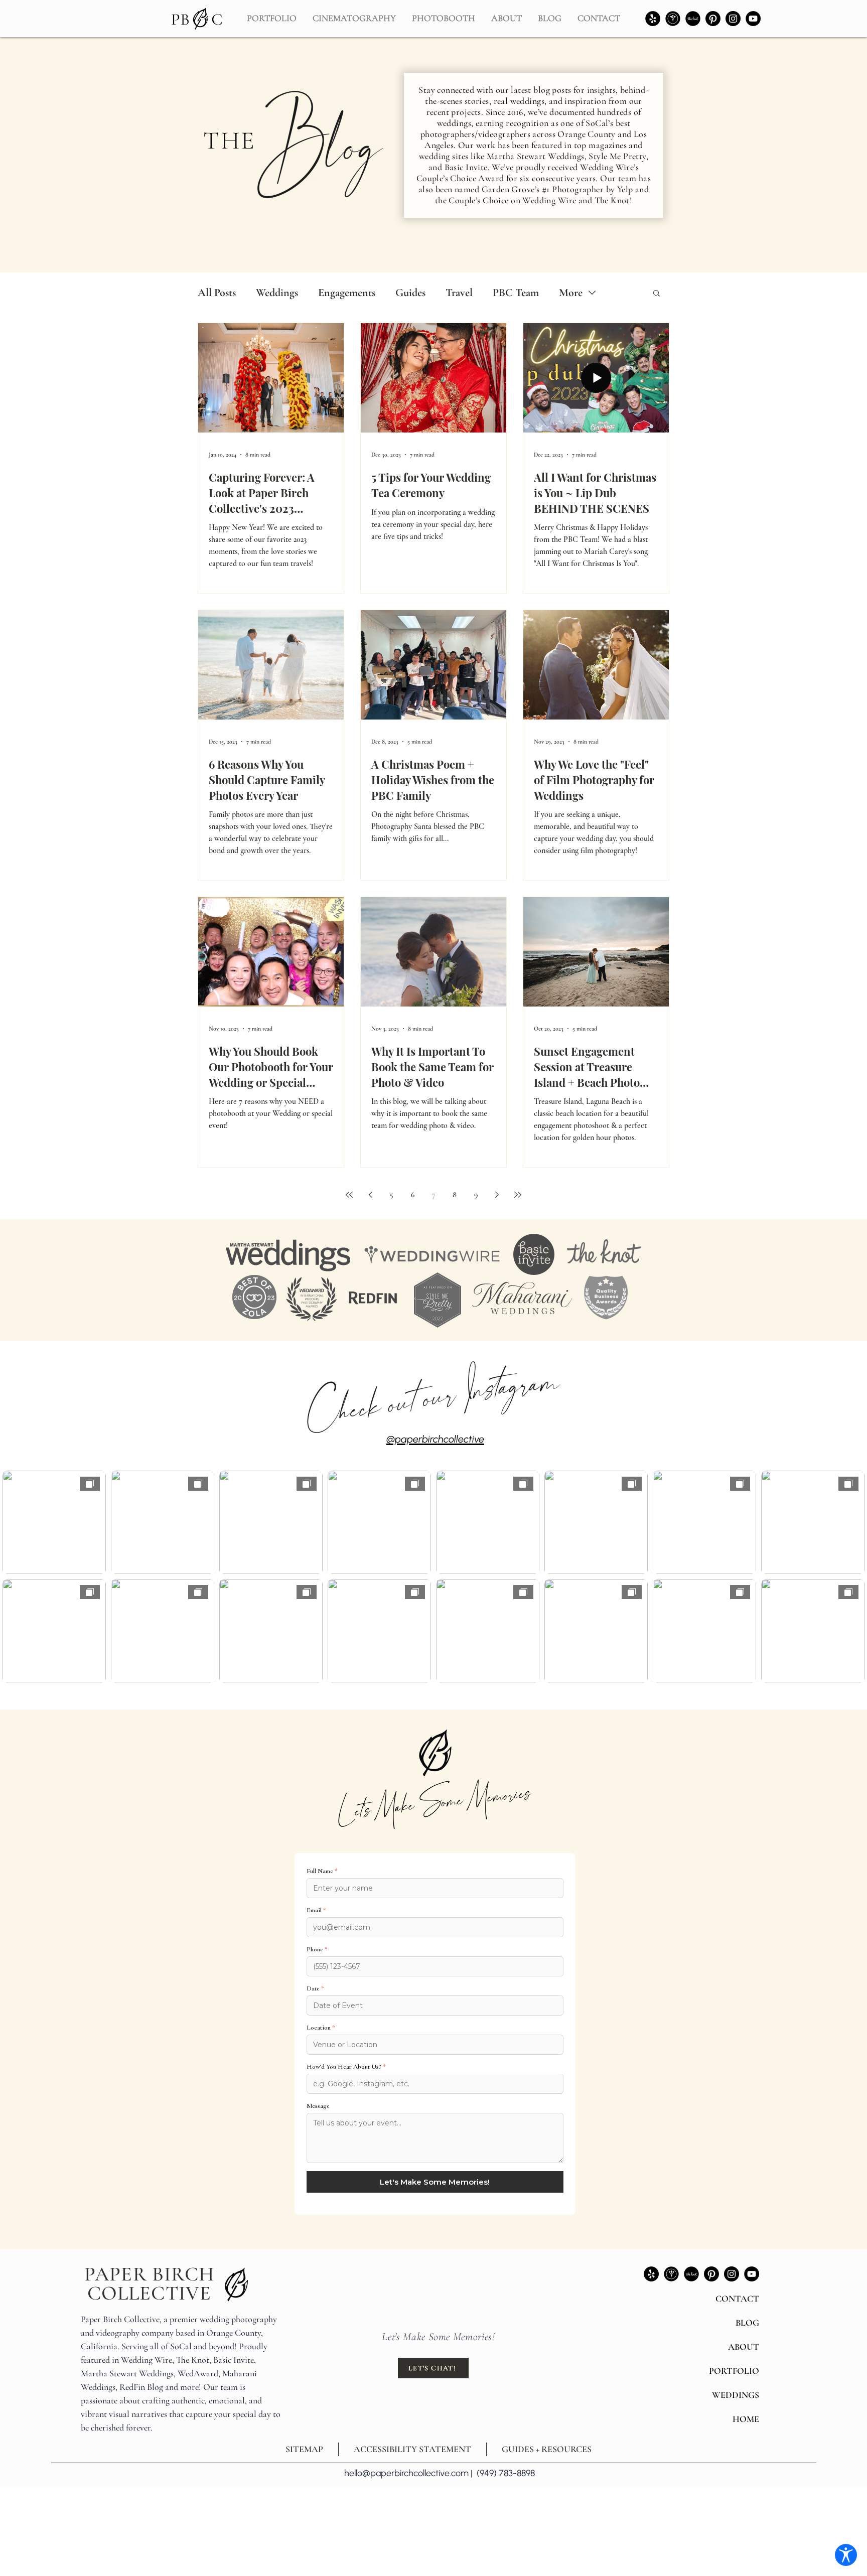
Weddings (277, 293)
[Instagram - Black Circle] (733, 19)
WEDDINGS (736, 2395)
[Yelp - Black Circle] (653, 19)
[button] (507, 14)
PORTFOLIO (734, 2371)
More (571, 293)
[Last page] (518, 1195)
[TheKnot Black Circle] (693, 19)
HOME (746, 2419)
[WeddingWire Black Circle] (673, 19)
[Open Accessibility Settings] (846, 2555)
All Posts (217, 293)
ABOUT (744, 2347)
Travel (459, 293)
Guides (410, 293)
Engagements (347, 293)
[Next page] (497, 1195)
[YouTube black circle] (753, 19)
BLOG (747, 2323)
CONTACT (737, 2299)
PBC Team (516, 293)
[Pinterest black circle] (713, 19)
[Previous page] (370, 1195)
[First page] (349, 1195)
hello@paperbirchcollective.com (406, 2473)
